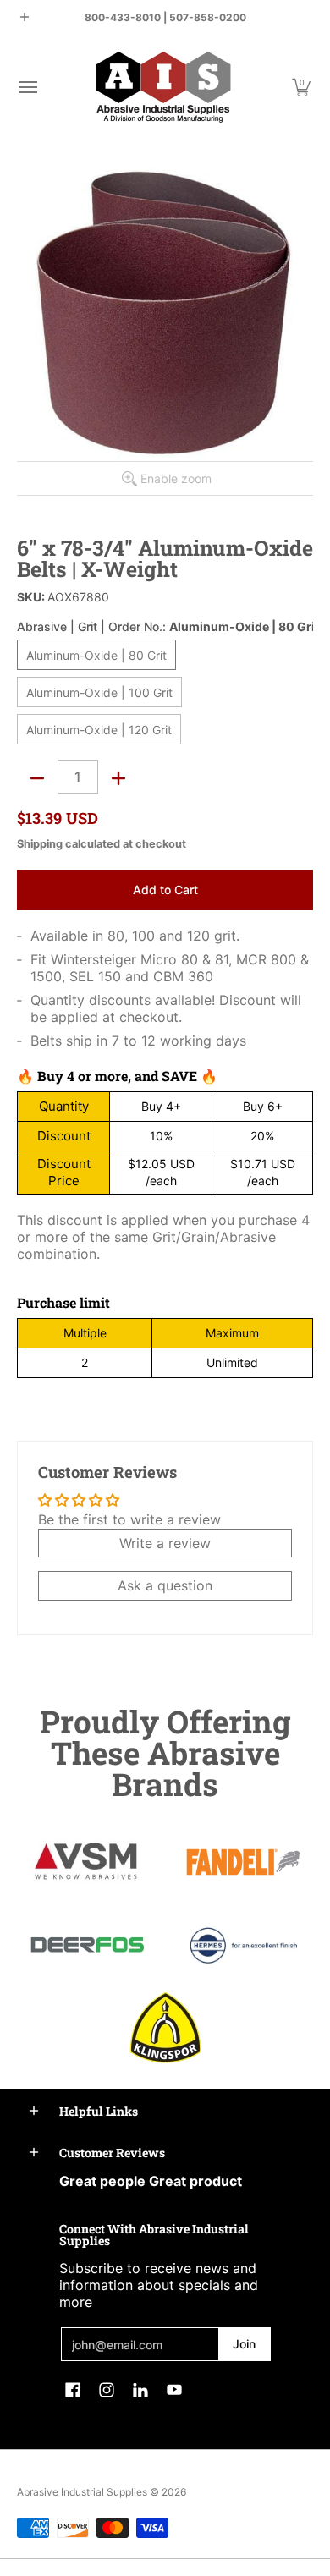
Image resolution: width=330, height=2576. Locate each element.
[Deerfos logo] (87, 1945)
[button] (27, 87)
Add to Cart (165, 890)
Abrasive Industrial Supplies (82, 2492)
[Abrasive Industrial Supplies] (163, 87)
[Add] (118, 778)
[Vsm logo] (87, 1862)
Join (244, 2344)
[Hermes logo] (243, 1945)
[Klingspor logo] (165, 2027)
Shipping (40, 844)
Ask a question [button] (165, 1585)
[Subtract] (37, 778)
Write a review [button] (165, 1543)
